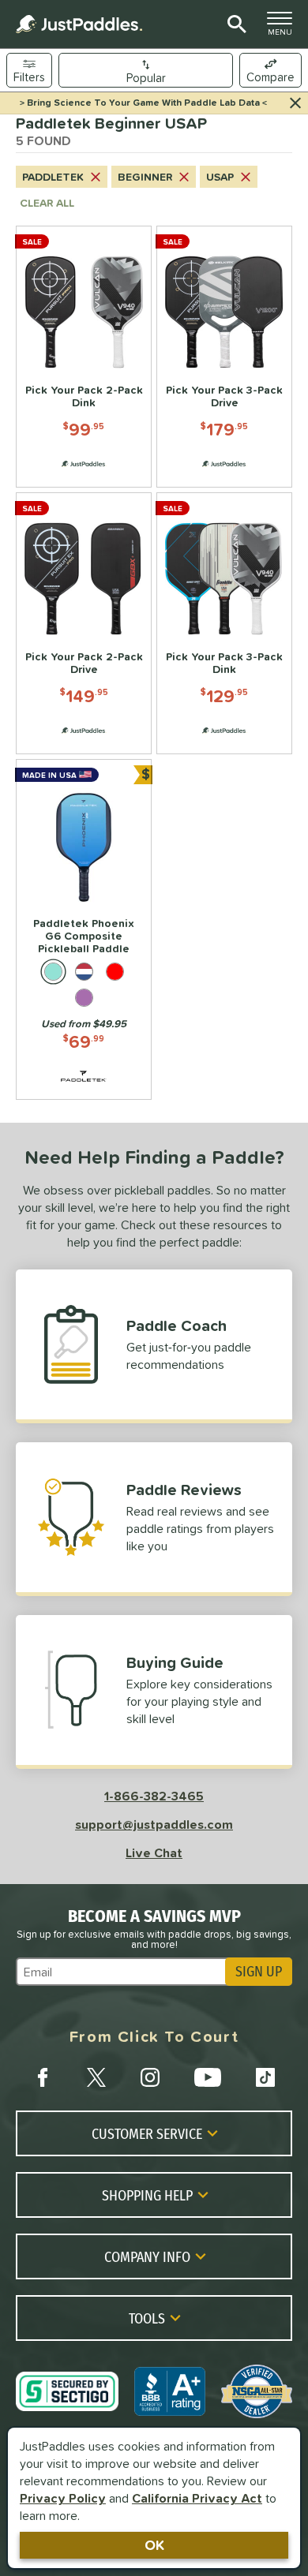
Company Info (147, 2256)
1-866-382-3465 (154, 1796)
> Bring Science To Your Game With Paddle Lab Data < (143, 103)
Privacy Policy (63, 2498)
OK (154, 2545)
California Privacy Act (197, 2498)
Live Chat (154, 1853)
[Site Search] (234, 24)
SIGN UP (259, 1972)
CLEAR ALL (47, 203)
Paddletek (53, 177)
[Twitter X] (96, 2077)
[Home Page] (79, 24)
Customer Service (147, 2133)
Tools (147, 2318)
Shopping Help (147, 2195)
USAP (220, 177)
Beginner (145, 177)
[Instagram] (150, 2077)
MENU (284, 28)
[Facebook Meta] (43, 2077)
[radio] (53, 972)
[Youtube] (208, 2077)
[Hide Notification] (295, 103)
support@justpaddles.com (154, 1824)
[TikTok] (265, 2077)
